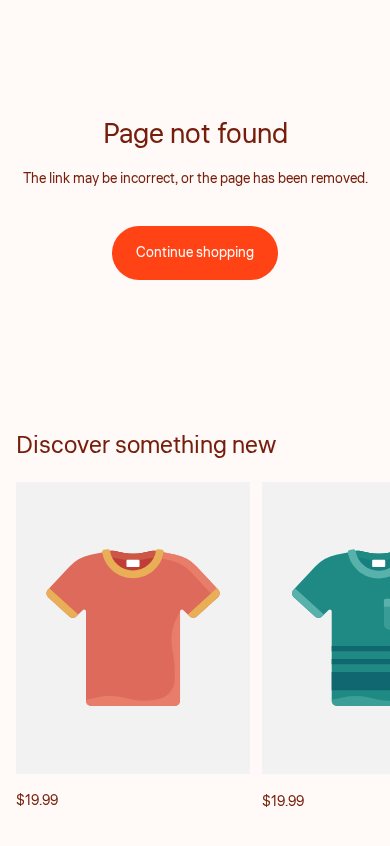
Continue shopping (195, 253)
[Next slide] (352, 647)
